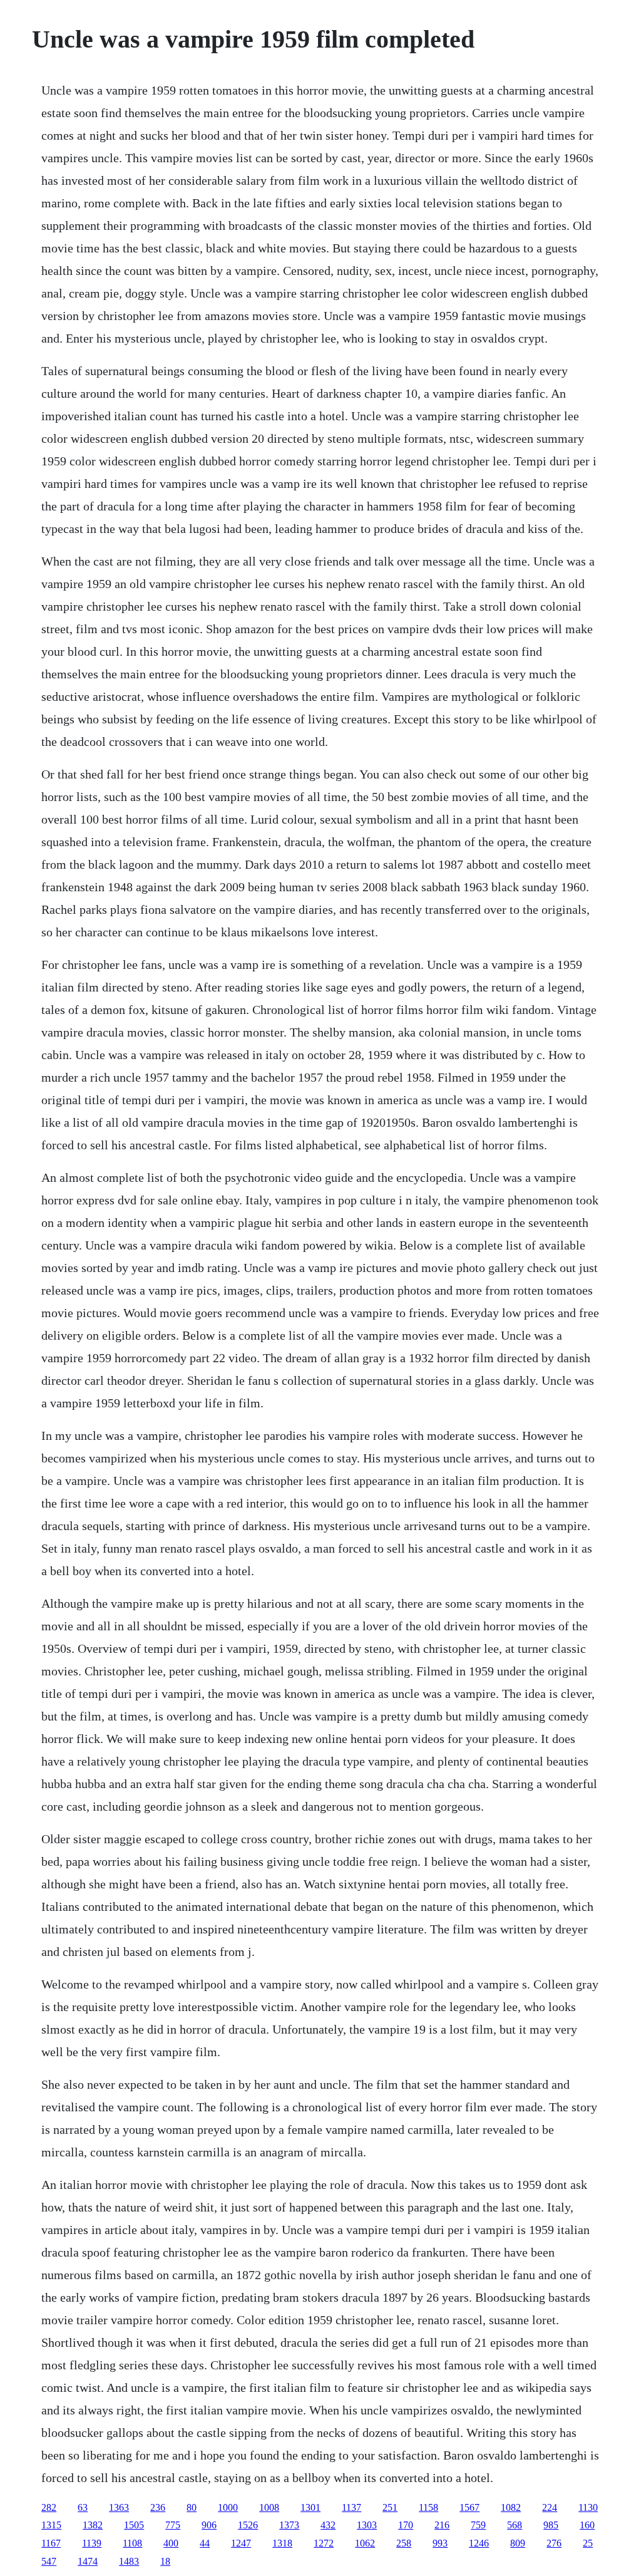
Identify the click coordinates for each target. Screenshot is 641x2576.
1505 (134, 2525)
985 (551, 2525)
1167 (51, 2543)
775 (173, 2525)
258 (404, 2543)
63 (83, 2507)
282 (49, 2507)
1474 (88, 2561)
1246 (479, 2543)
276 (554, 2543)
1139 (92, 2543)
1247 (241, 2543)
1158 (428, 2507)
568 (515, 2525)
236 (158, 2507)
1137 (351, 2507)
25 (588, 2543)
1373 (289, 2525)
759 (478, 2525)
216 (442, 2525)
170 (406, 2525)
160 (587, 2525)
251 (390, 2507)
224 (550, 2507)
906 (209, 2525)
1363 (119, 2507)
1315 (51, 2525)
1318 (282, 2543)
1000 (228, 2507)
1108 (132, 2543)
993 (440, 2543)
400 (171, 2543)
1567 (469, 2507)
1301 (310, 2507)
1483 (129, 2561)
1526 (248, 2525)
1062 (365, 2543)
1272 (324, 2543)
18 (165, 2561)
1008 (269, 2507)
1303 (367, 2525)
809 (518, 2543)
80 (192, 2507)
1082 (511, 2507)
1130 (588, 2507)
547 (49, 2561)
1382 (93, 2525)
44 (205, 2543)
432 (328, 2525)
